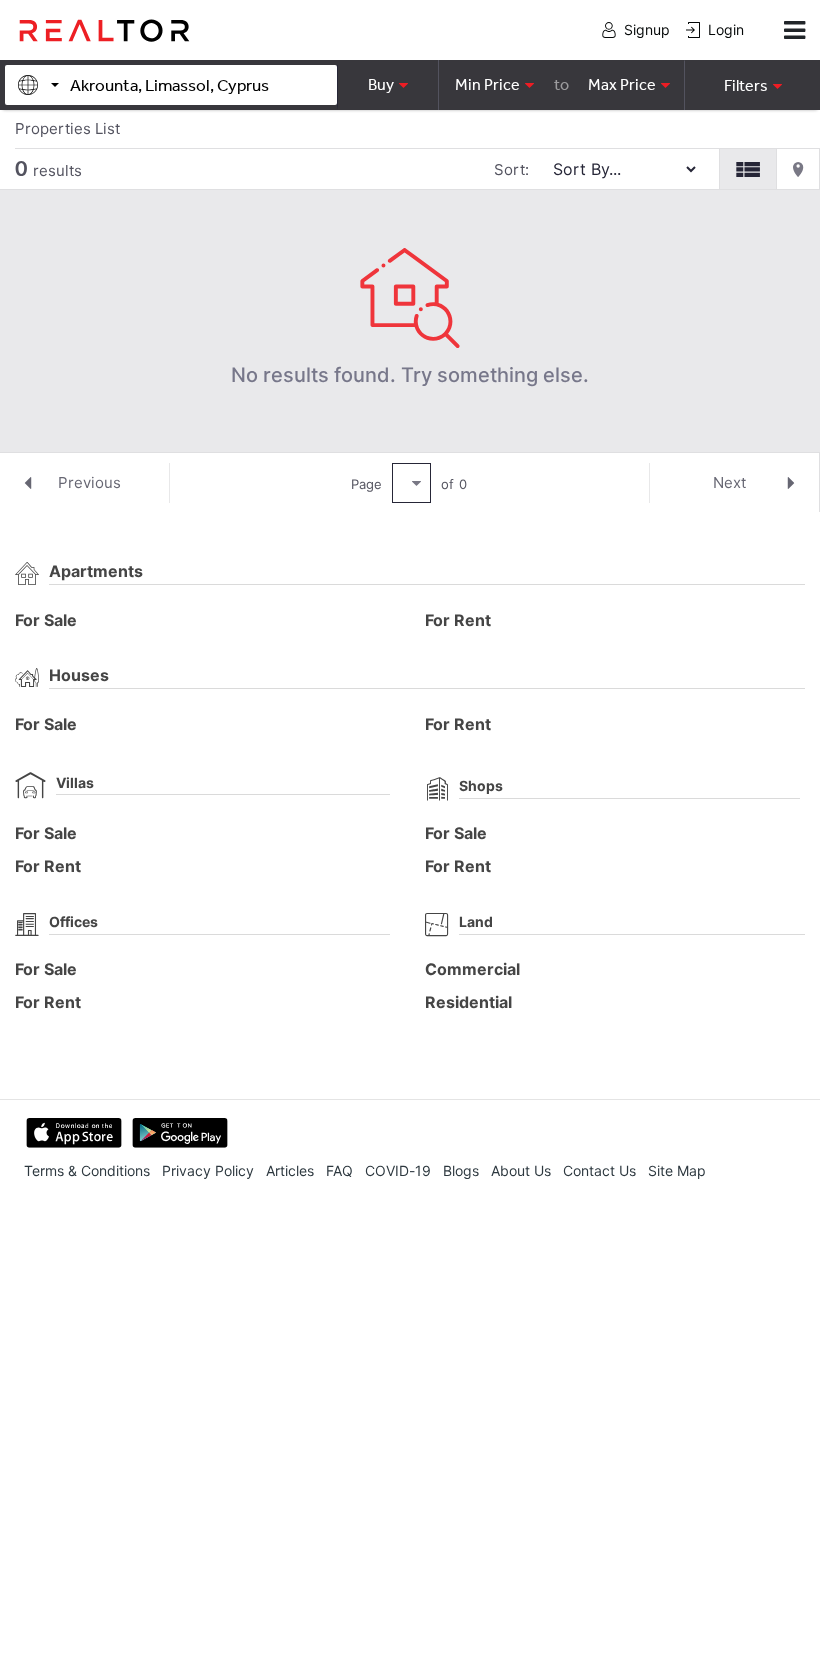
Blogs (461, 1170)
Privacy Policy (208, 1170)
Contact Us (599, 1170)
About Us (521, 1170)
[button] (752, 85)
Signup (647, 29)
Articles (290, 1170)
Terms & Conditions (87, 1170)
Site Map (677, 1170)
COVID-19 (398, 1170)
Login (726, 29)
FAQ (339, 1170)
